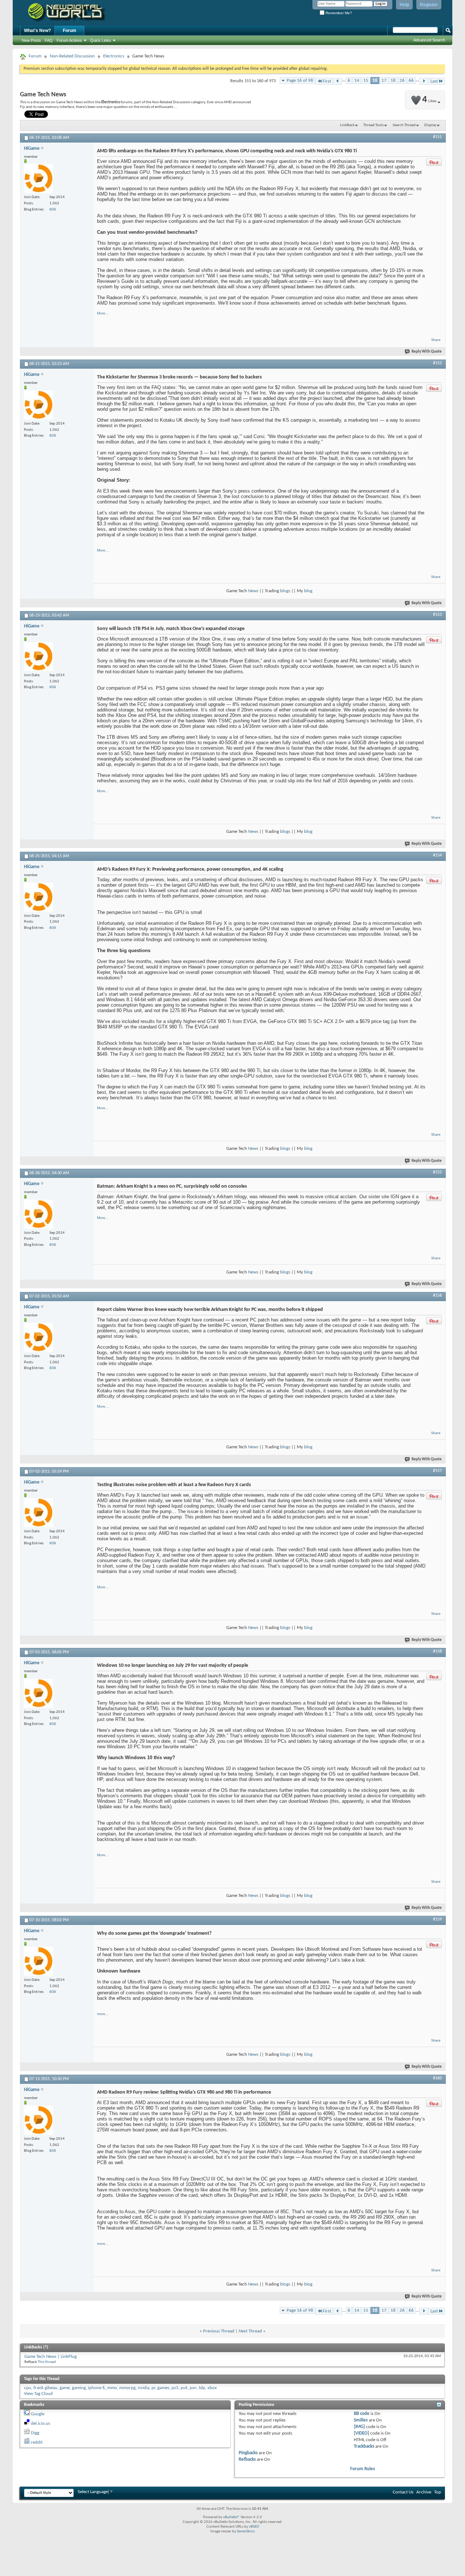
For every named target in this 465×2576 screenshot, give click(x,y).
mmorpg (127, 2388)
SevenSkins (246, 2531)
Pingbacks (248, 2453)
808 (53, 210)
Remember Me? (338, 13)
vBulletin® (231, 2517)
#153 (437, 615)
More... (103, 313)
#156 (437, 1296)
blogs (285, 591)
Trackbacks (364, 2446)
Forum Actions (69, 40)
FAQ (49, 40)
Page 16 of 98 (300, 81)
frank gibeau (45, 2388)
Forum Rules (363, 2469)
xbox (212, 2388)
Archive (424, 2492)
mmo (112, 2388)
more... (103, 2014)
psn (193, 2388)
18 (393, 81)
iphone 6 (96, 2388)
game (65, 2388)
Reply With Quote (427, 352)
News (253, 591)
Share (436, 340)
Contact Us (403, 2492)
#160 (437, 2078)
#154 (437, 855)
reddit (37, 2442)
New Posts (31, 40)
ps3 (175, 2388)
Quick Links (101, 40)
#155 (437, 1172)
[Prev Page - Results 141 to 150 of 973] (338, 81)
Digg (35, 2433)
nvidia (143, 2388)
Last (434, 81)
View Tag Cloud (38, 2394)
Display (430, 125)
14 (357, 81)
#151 (437, 137)
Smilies (361, 2420)
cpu (28, 2388)
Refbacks (247, 2459)
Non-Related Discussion (72, 56)
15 (366, 81)
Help (404, 5)
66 (411, 81)
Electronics (114, 56)
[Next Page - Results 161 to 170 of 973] (424, 81)
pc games (160, 2388)
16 (375, 81)
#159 (437, 1919)
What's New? (37, 31)
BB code (362, 2414)
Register (429, 5)
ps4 (184, 2388)
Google (38, 2414)
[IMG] (359, 2427)
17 (384, 81)
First (327, 81)
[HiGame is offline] (39, 178)
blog (308, 591)
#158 (437, 1652)
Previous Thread (219, 2331)
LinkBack (347, 125)
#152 (437, 363)
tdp (202, 2388)
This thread (47, 2362)
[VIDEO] (361, 2433)
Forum (70, 31)
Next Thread (250, 2331)
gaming (79, 2388)
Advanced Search (429, 40)
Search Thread (404, 125)
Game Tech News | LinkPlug (50, 2357)
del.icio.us (41, 2423)
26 (402, 81)
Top (438, 2492)
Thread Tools (373, 125)
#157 (437, 1471)
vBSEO (254, 2527)
